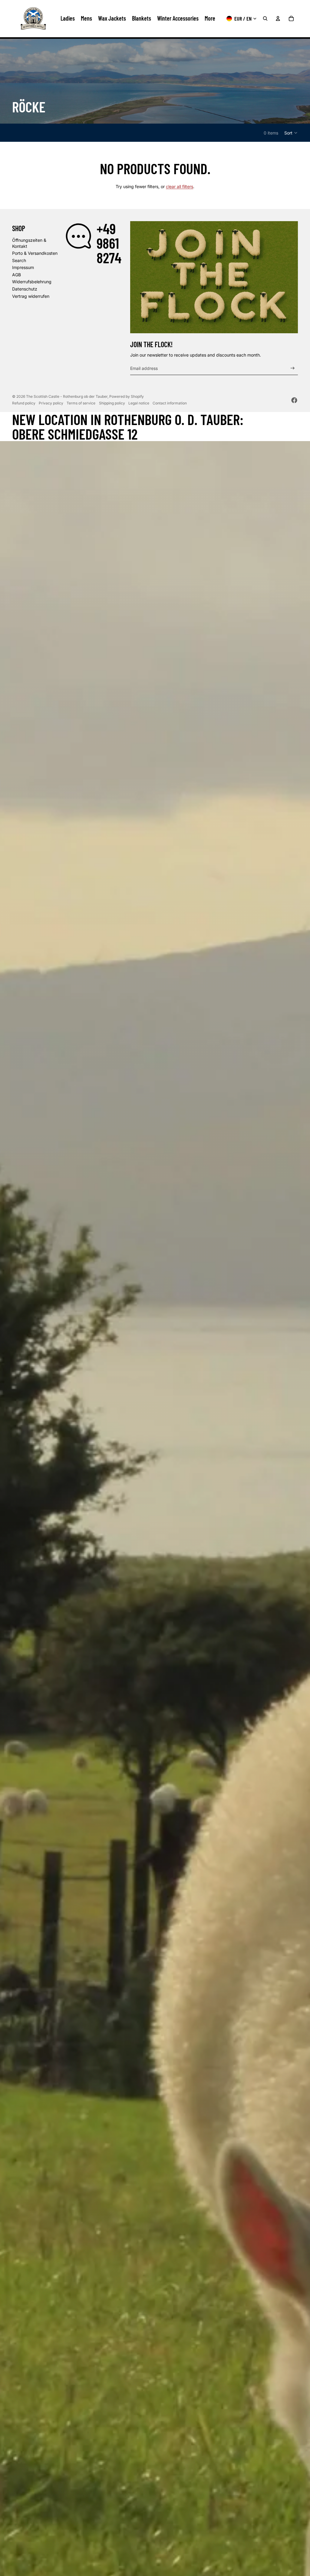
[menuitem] (210, 18)
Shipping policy (112, 403)
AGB (16, 275)
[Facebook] (294, 400)
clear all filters (180, 186)
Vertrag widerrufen (31, 296)
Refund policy (24, 403)
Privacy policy (51, 403)
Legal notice (139, 403)
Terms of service (81, 403)
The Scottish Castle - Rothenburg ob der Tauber (67, 396)
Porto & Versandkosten (35, 253)
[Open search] (265, 18)
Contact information (170, 403)
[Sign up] (293, 368)
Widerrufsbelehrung (32, 282)
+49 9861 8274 (109, 243)
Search (19, 260)
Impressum (23, 267)
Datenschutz (25, 289)
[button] (291, 133)
